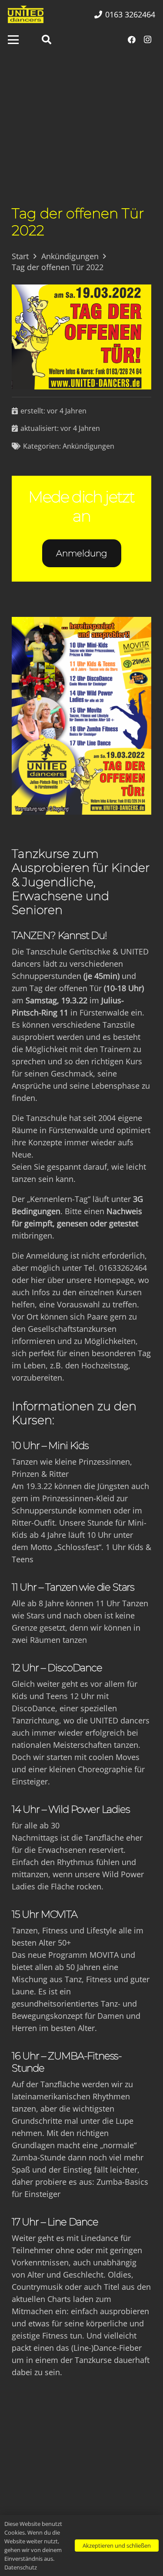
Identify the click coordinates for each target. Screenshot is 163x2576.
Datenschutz (21, 2567)
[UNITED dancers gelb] (26, 14)
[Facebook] (132, 40)
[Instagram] (147, 40)
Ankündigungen (88, 446)
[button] (13, 40)
